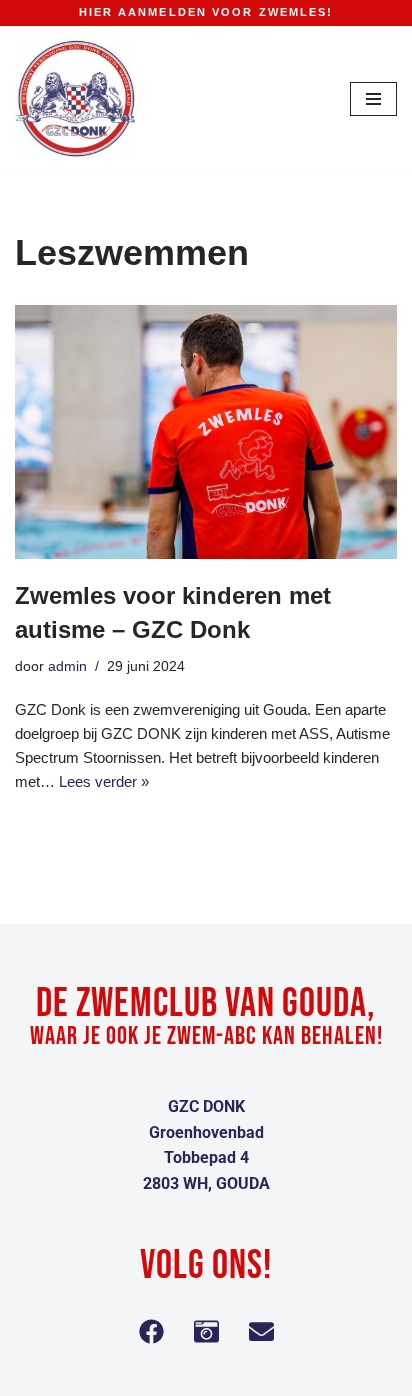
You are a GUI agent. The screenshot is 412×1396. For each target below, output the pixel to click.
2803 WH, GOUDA (206, 1183)
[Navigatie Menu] (373, 99)
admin (67, 666)
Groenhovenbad (206, 1132)
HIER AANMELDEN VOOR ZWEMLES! (206, 12)
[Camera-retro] (206, 1331)
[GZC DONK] (75, 99)
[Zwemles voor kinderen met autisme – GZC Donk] (206, 432)
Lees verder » (104, 781)
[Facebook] (151, 1331)
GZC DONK (206, 1106)
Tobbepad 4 (206, 1157)
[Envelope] (261, 1331)
